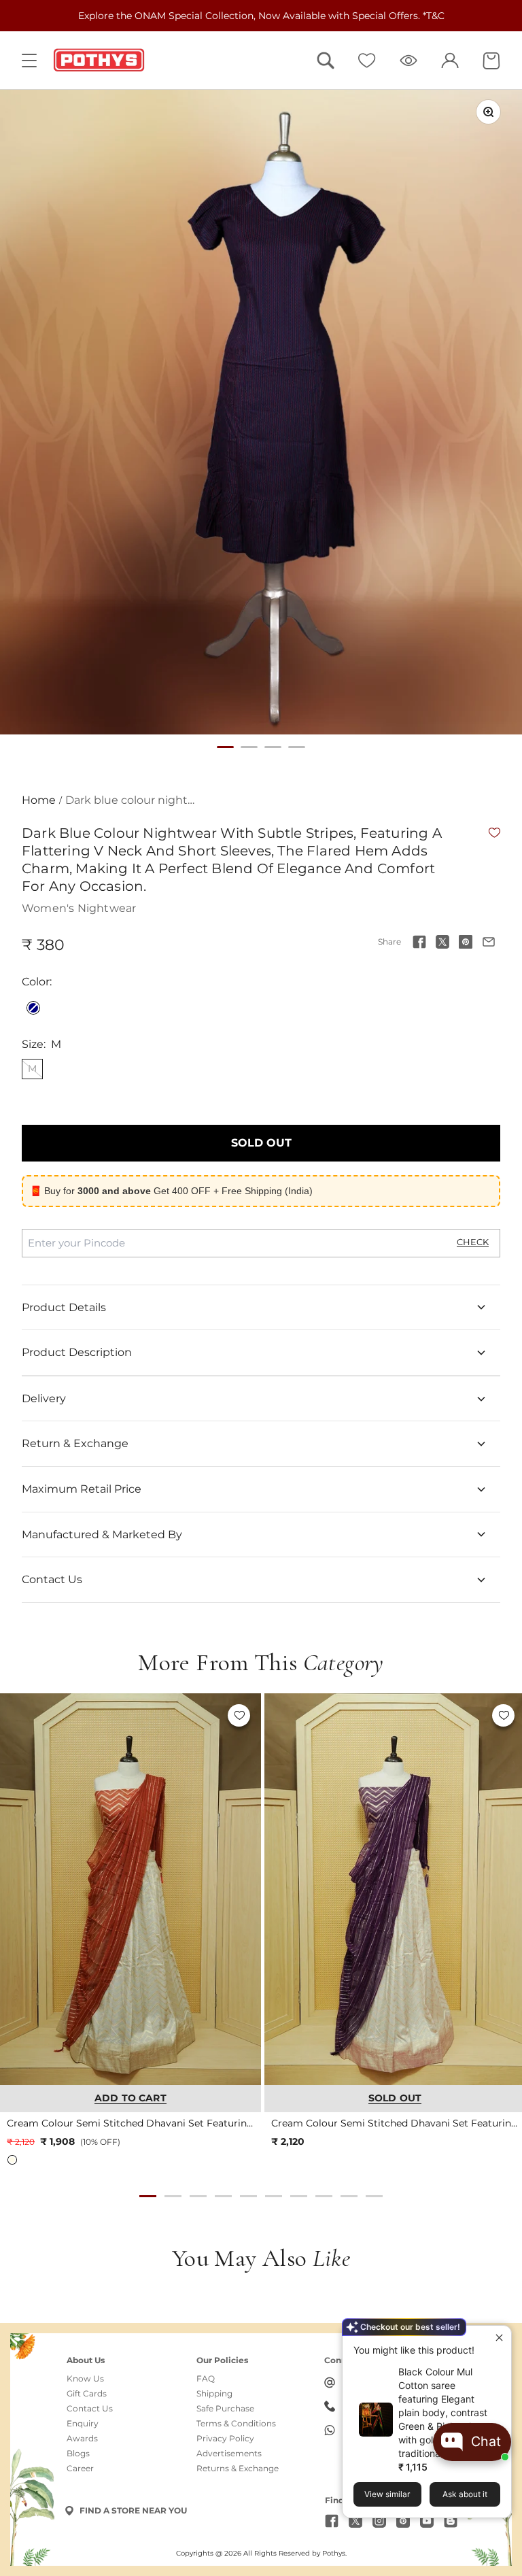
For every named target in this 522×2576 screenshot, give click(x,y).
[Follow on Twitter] (355, 2521)
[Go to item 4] (297, 747)
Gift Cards (87, 2394)
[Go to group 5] (248, 2196)
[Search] (326, 61)
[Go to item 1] (225, 747)
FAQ (206, 2379)
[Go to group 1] (148, 2196)
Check (473, 1242)
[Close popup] (499, 2338)
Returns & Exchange (238, 2469)
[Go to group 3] (198, 2196)
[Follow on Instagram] (379, 2521)
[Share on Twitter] (442, 942)
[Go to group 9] (349, 2196)
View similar (387, 2494)
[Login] (450, 61)
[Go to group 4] (223, 2196)
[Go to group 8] (324, 2196)
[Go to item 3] (273, 747)
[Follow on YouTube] (427, 2521)
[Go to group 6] (274, 2196)
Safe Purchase (225, 2409)
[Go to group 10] (374, 2196)
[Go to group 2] (173, 2196)
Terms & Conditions (236, 2424)
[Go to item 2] (249, 747)
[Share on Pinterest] (466, 942)
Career (80, 2469)
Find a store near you (133, 2510)
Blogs (78, 2454)
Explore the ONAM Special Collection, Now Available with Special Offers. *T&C (261, 16)
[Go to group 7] (299, 2196)
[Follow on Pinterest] (403, 2521)
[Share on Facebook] (419, 942)
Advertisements (229, 2454)
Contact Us (90, 2409)
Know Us (85, 2379)
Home (39, 800)
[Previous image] (17, 1889)
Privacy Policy (225, 2439)
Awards (82, 2439)
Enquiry (83, 2424)
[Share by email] (489, 942)
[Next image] (244, 1889)
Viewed (408, 61)
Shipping (214, 2394)
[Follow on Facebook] (332, 2521)
